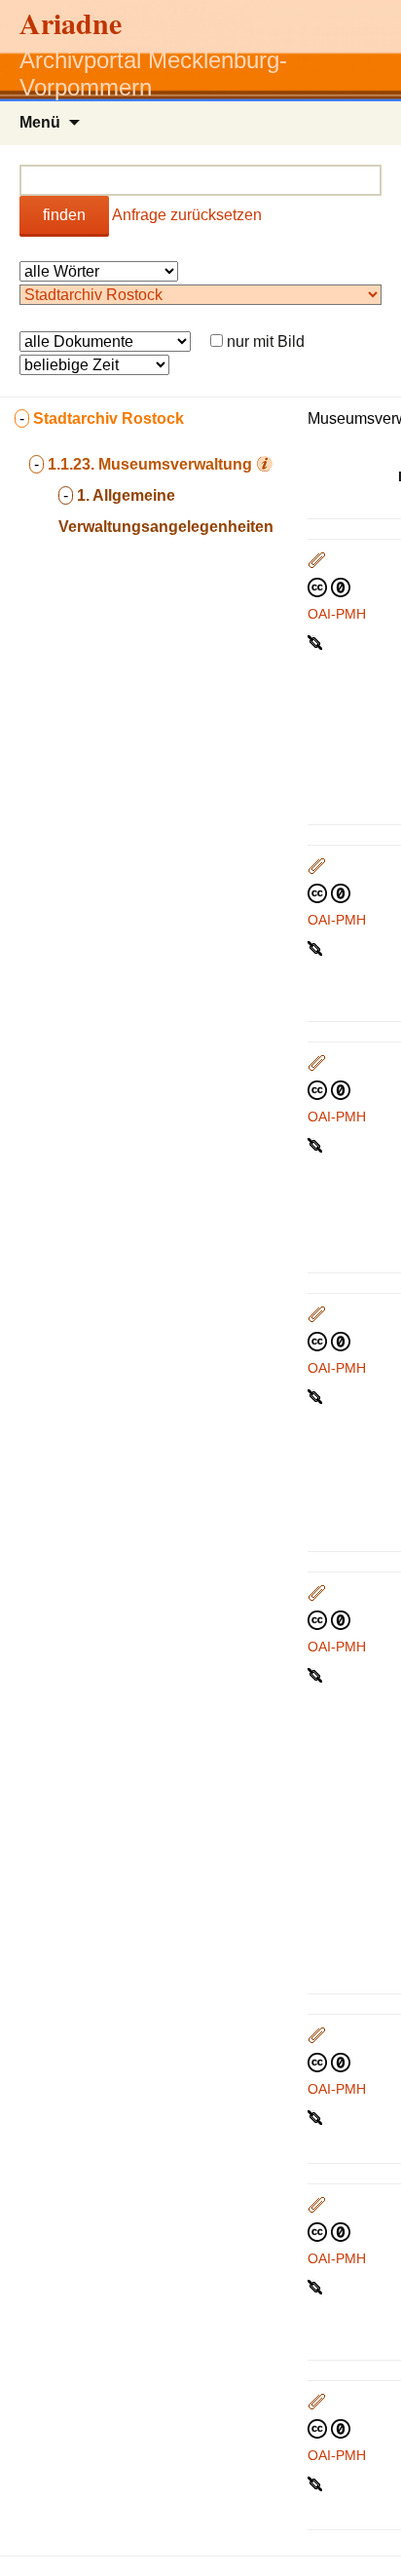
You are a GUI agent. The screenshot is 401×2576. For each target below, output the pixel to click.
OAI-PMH (337, 614)
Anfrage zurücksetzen (187, 215)
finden (64, 215)
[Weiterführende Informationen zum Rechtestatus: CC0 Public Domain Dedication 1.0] (329, 587)
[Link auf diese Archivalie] (317, 641)
